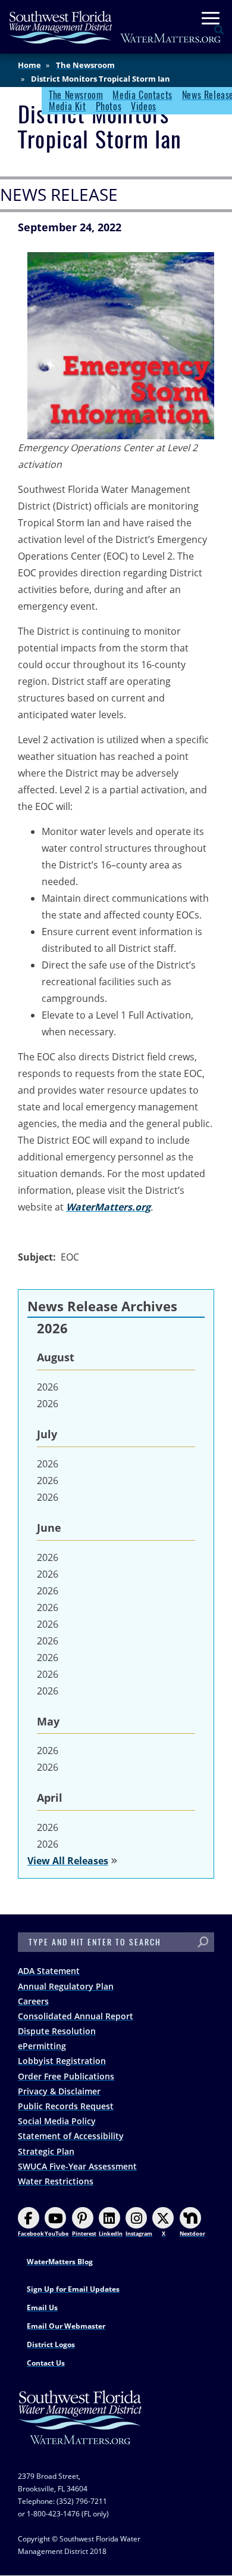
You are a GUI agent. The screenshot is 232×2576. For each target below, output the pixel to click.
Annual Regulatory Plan (66, 1986)
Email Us (42, 2307)
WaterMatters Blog (60, 2262)
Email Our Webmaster (66, 2326)
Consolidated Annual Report (76, 2016)
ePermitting (42, 2046)
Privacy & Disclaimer (59, 2091)
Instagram (139, 2234)
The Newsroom (85, 65)
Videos (144, 106)
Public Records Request (66, 2106)
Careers (33, 2001)
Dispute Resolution (57, 2031)
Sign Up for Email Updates (73, 2289)
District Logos (51, 2344)
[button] (121, 346)
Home (29, 65)
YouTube (57, 2234)
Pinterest (84, 2234)
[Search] (203, 1942)
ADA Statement (49, 1971)
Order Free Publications (66, 2076)
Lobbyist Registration (62, 2061)
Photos (109, 106)
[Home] (115, 27)
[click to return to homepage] (80, 2429)
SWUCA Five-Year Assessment (77, 2166)
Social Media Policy (57, 2121)
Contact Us (46, 2363)
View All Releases (68, 1861)
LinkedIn (111, 2234)
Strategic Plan (46, 2151)
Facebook (31, 2234)
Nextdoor (192, 2234)
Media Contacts (142, 95)
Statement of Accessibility (71, 2136)
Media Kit (67, 106)
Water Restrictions (56, 2181)
